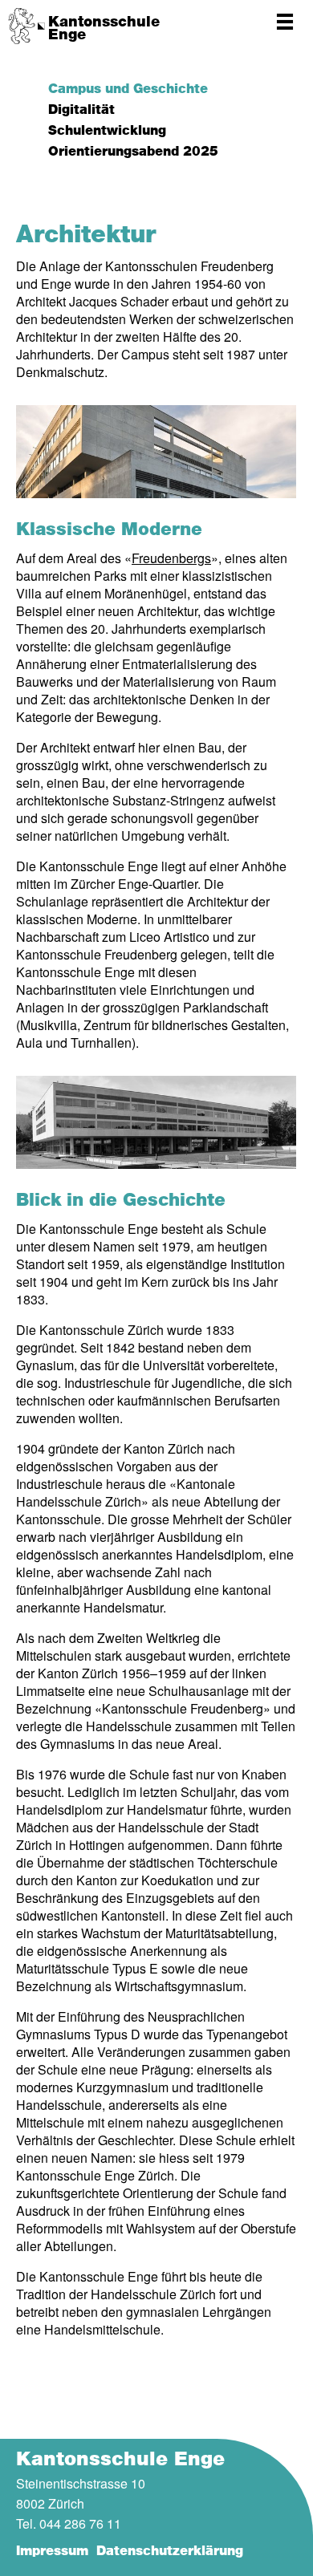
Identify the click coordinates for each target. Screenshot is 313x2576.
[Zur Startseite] (26, 26)
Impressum (52, 2551)
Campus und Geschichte (128, 89)
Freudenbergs (171, 558)
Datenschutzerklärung (170, 2551)
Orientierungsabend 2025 (133, 152)
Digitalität (81, 110)
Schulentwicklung (107, 131)
